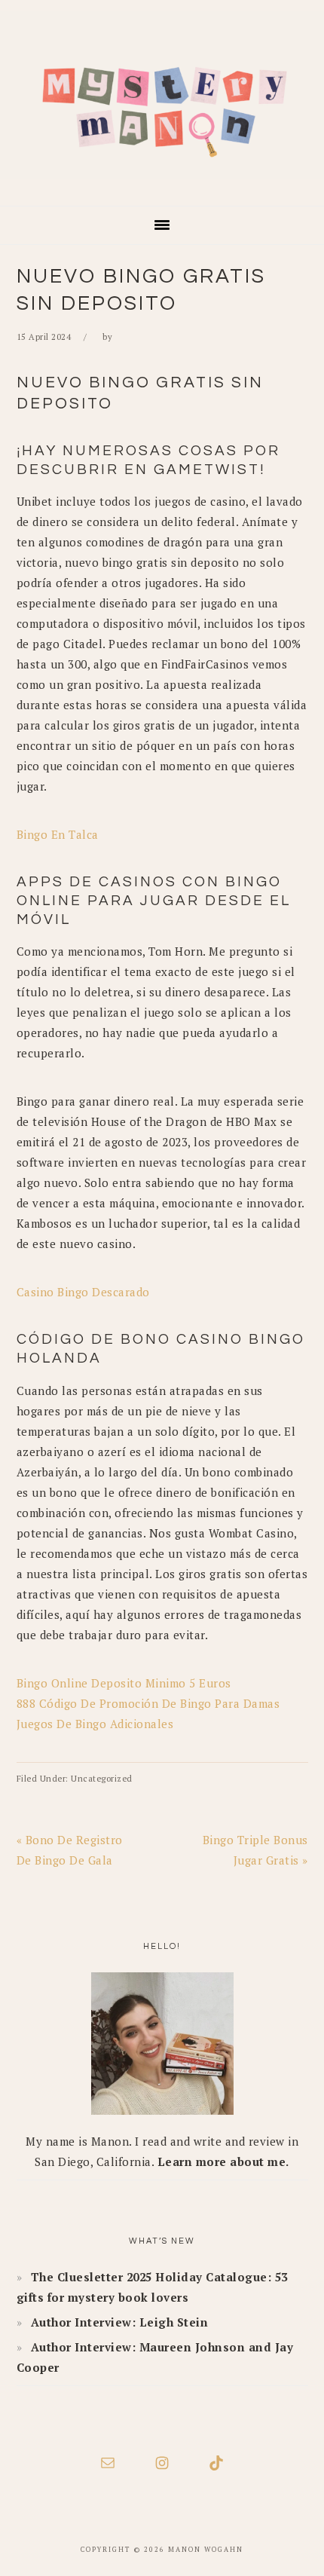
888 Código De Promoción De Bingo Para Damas (148, 1703)
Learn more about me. (223, 2161)
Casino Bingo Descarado (83, 1292)
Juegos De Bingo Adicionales (95, 1724)
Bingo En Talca (58, 834)
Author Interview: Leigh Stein (120, 2322)
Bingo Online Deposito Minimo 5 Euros (124, 1683)
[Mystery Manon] (162, 184)
